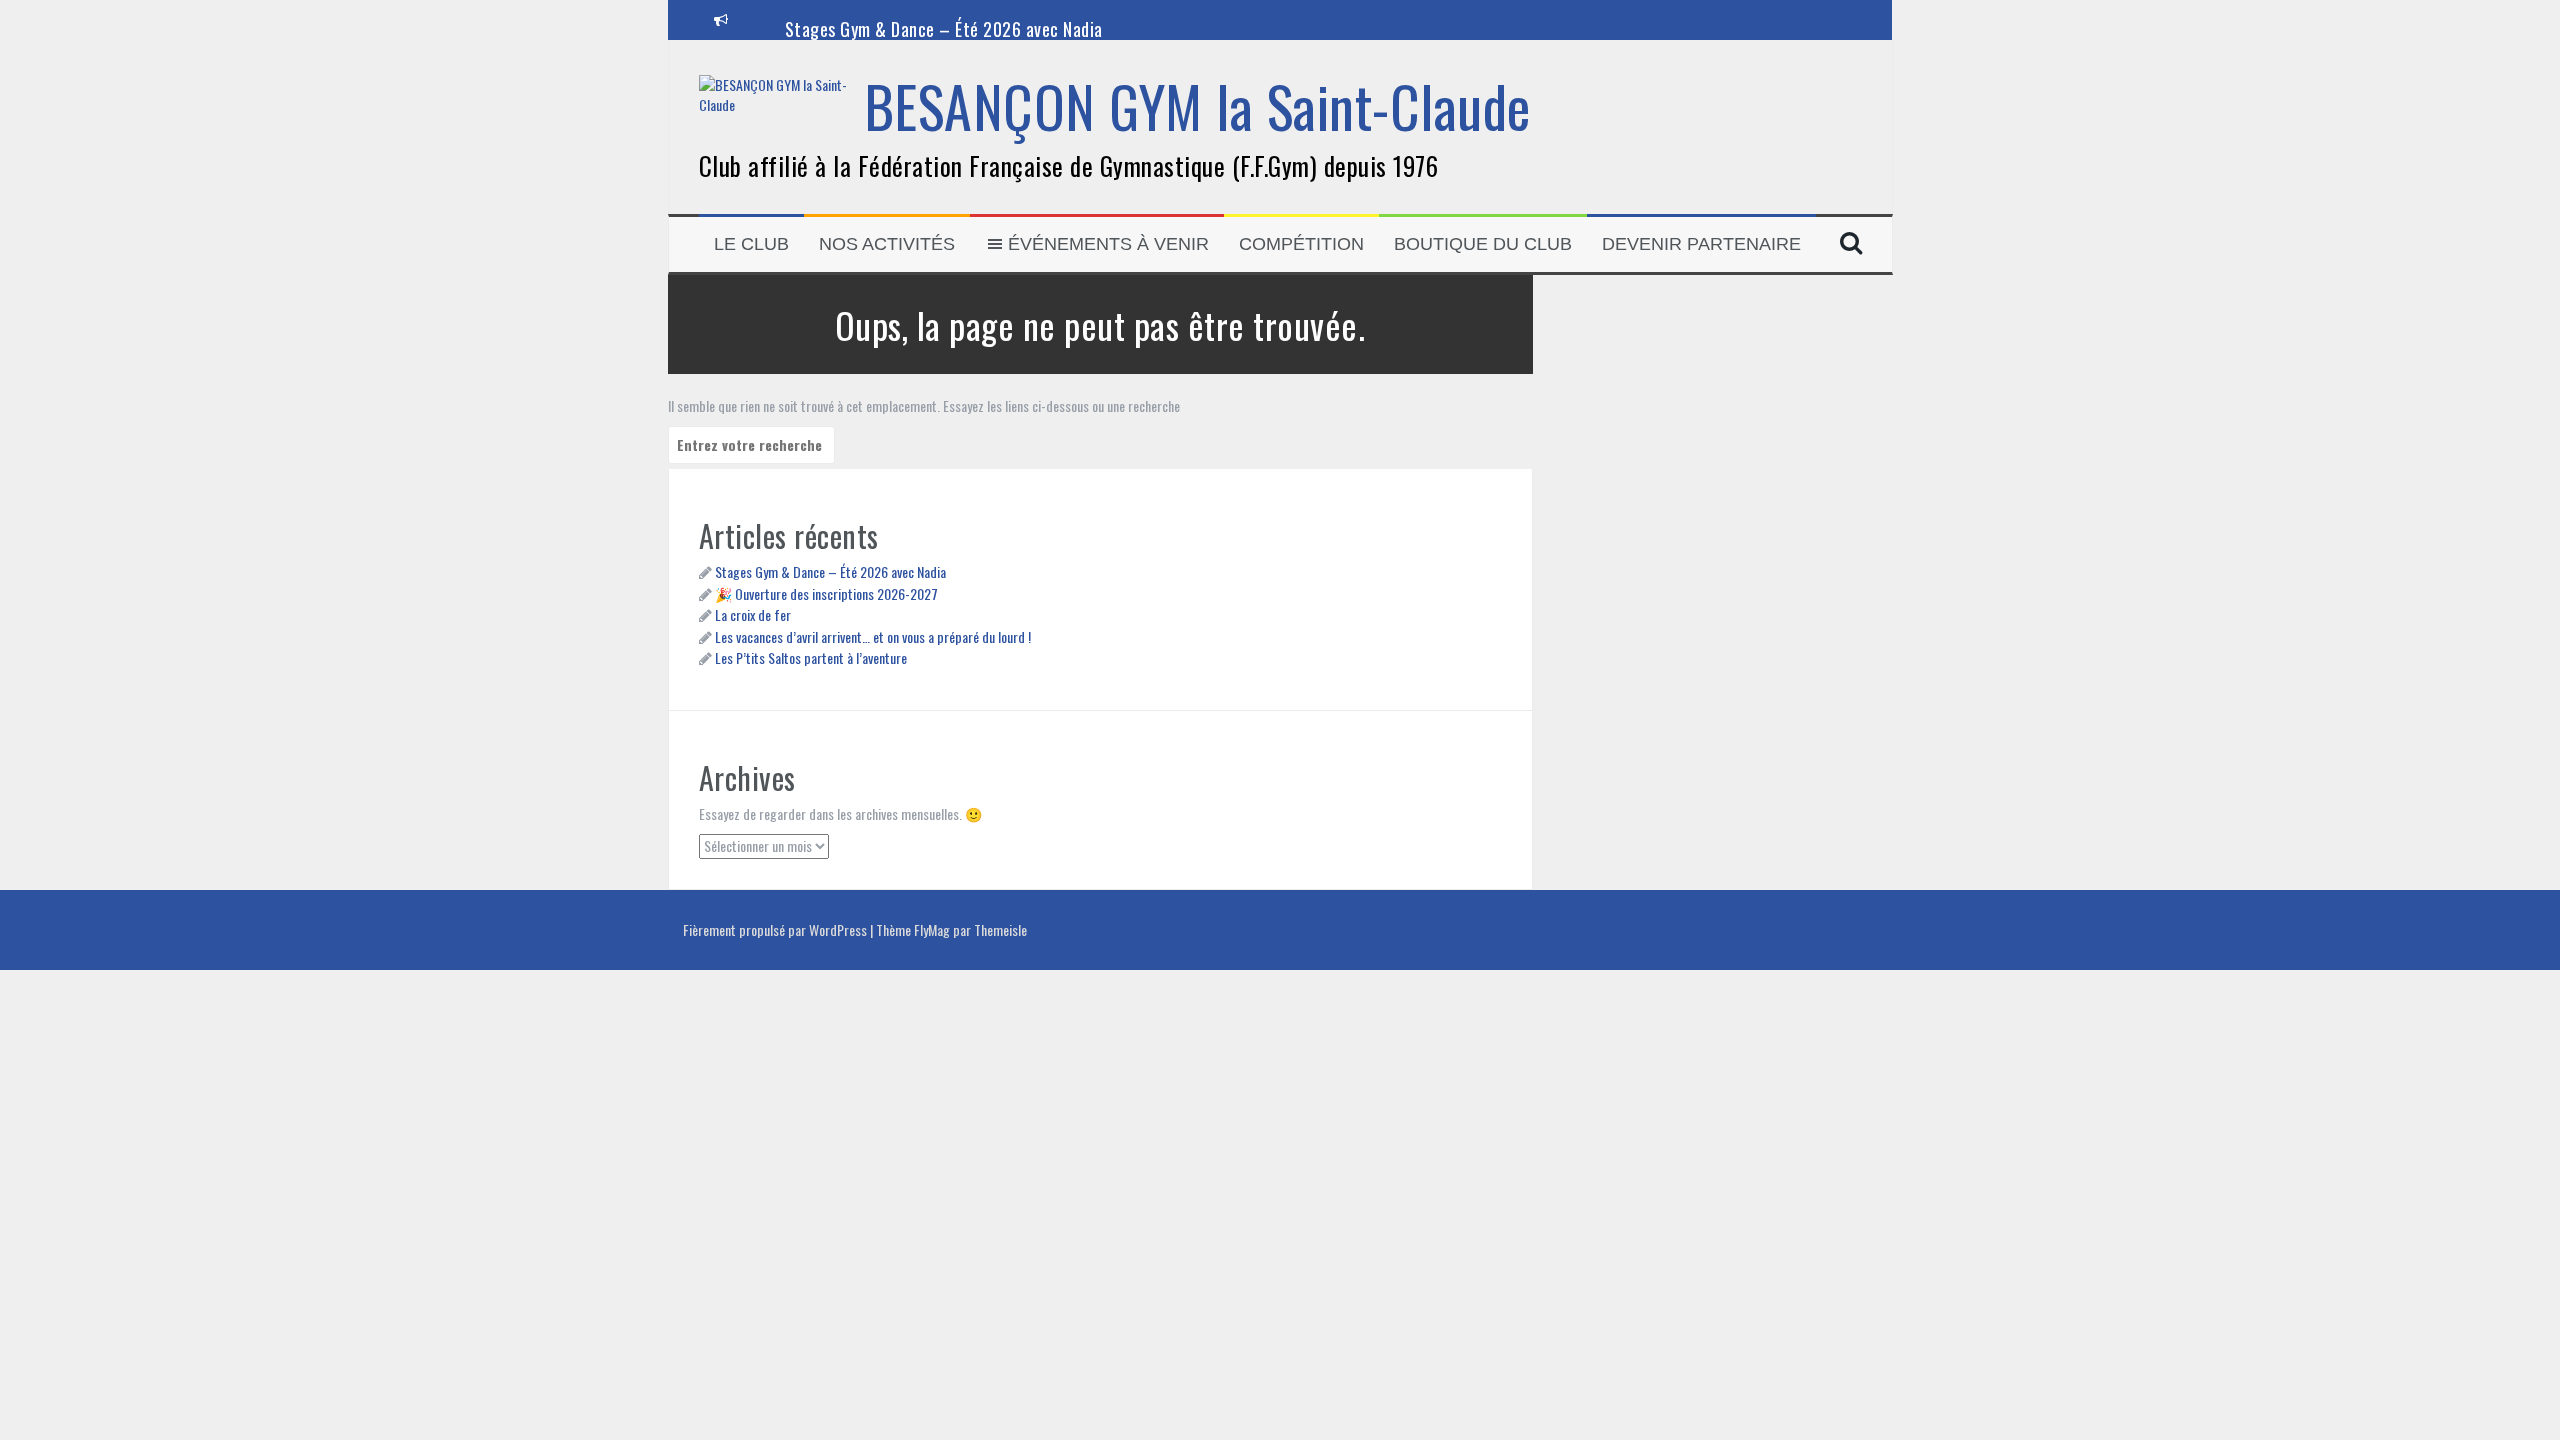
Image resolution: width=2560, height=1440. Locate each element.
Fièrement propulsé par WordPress (776, 929)
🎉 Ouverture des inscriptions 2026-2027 (826, 593)
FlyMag (932, 929)
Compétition (1301, 244)
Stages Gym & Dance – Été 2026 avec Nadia (944, 29)
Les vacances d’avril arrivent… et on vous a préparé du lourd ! (873, 636)
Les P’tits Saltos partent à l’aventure (811, 657)
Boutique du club (1483, 244)
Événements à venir (1108, 244)
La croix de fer (753, 614)
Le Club (751, 244)
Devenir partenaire (1701, 244)
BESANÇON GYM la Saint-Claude (1197, 105)
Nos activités (887, 244)
